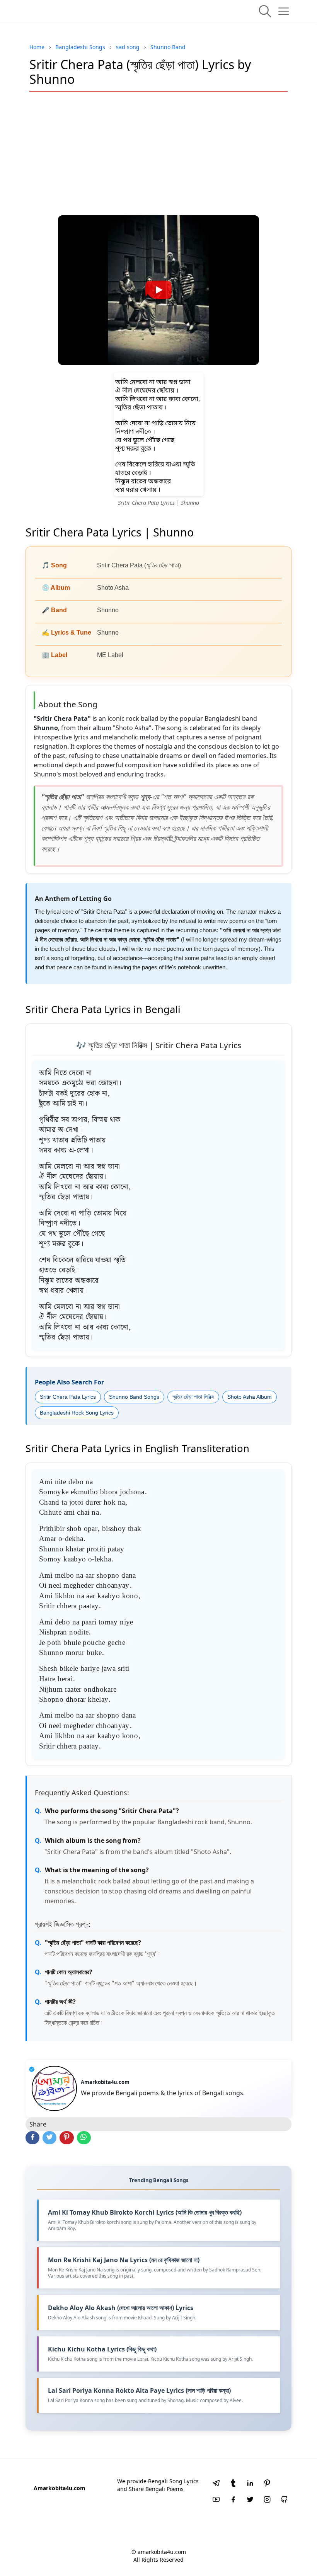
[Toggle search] (265, 11)
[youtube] (216, 2500)
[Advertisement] (158, 153)
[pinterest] (267, 2484)
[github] (284, 2500)
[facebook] (233, 2500)
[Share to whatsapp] (84, 2138)
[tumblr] (233, 2484)
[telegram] (216, 2484)
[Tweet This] (49, 2138)
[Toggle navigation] (284, 11)
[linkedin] (250, 2484)
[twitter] (250, 2500)
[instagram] (267, 2500)
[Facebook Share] (32, 2138)
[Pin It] (66, 2138)
